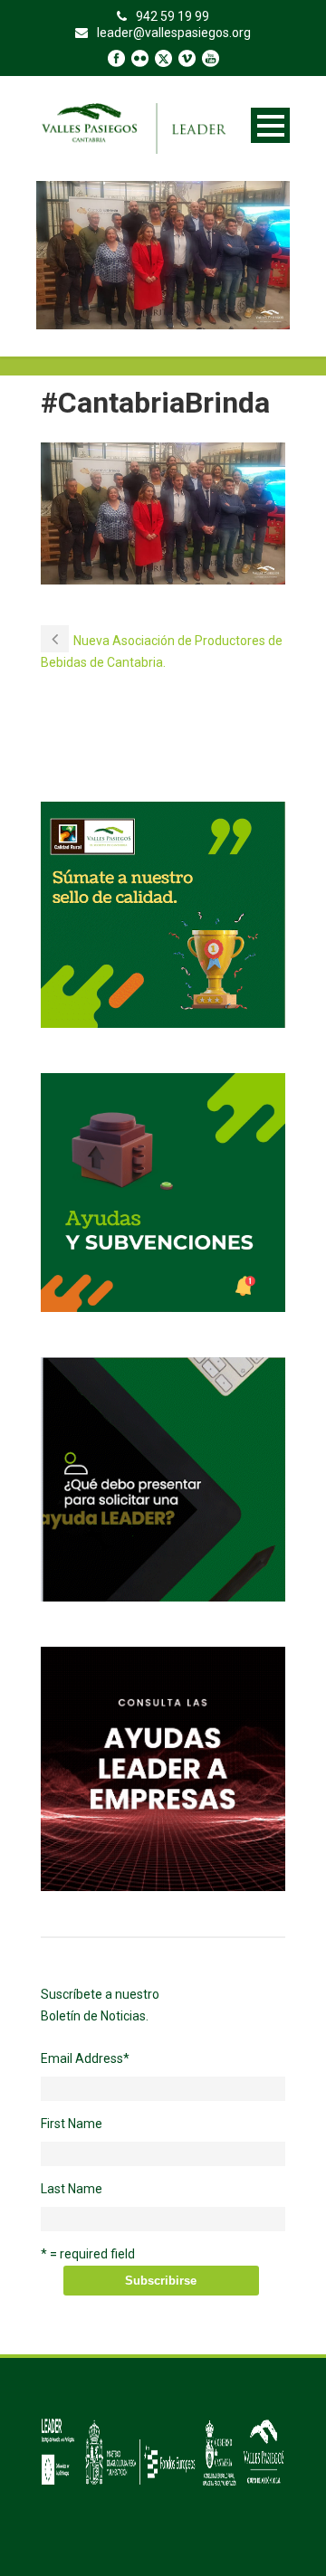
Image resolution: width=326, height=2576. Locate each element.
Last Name (72, 2189)
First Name (72, 2124)
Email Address (85, 2058)
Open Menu (270, 125)
